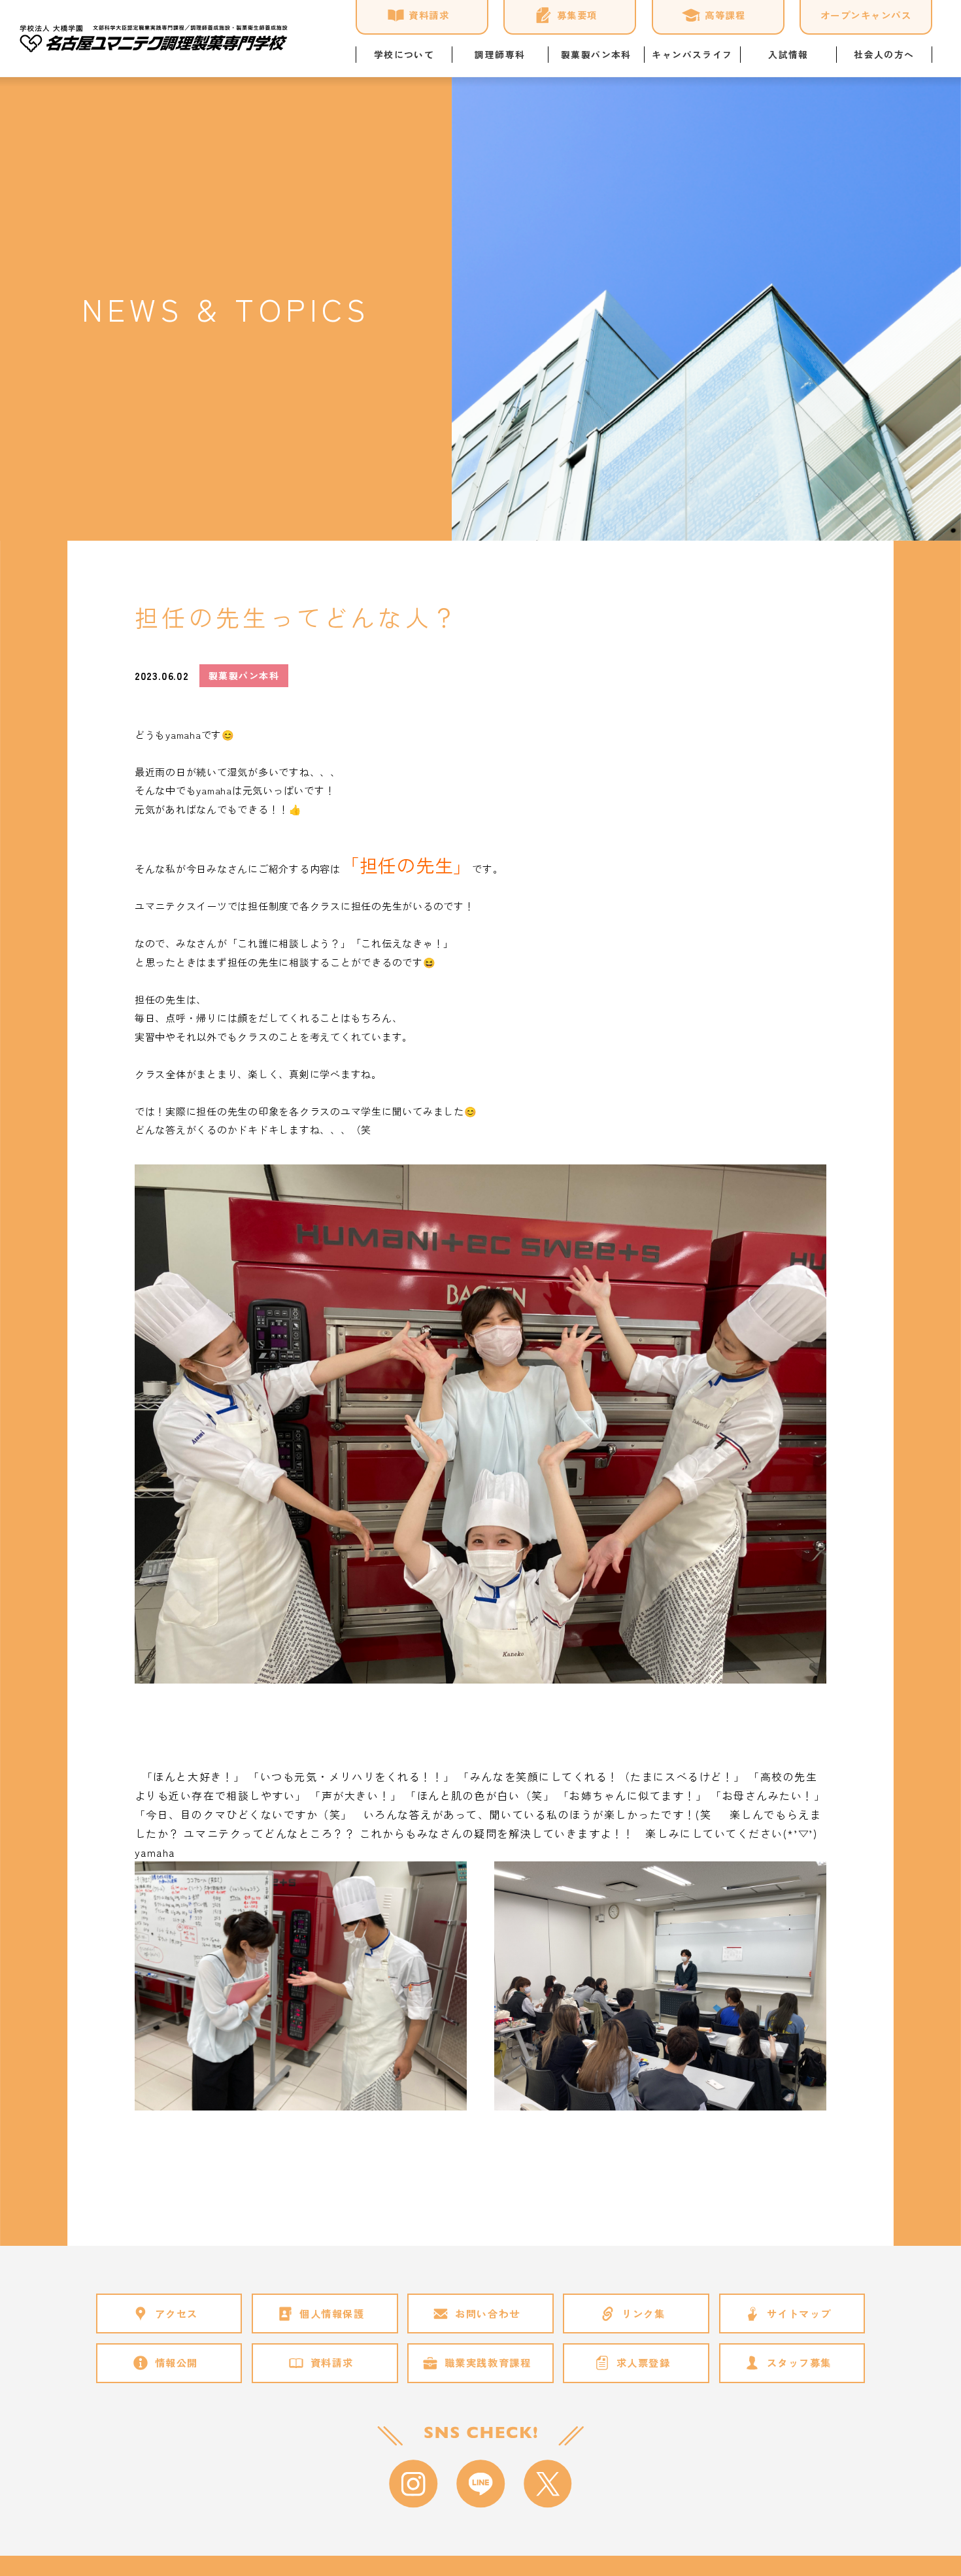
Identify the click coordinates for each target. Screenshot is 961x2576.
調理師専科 (500, 54)
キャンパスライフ (692, 54)
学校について (404, 54)
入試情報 (788, 54)
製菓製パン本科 (596, 54)
